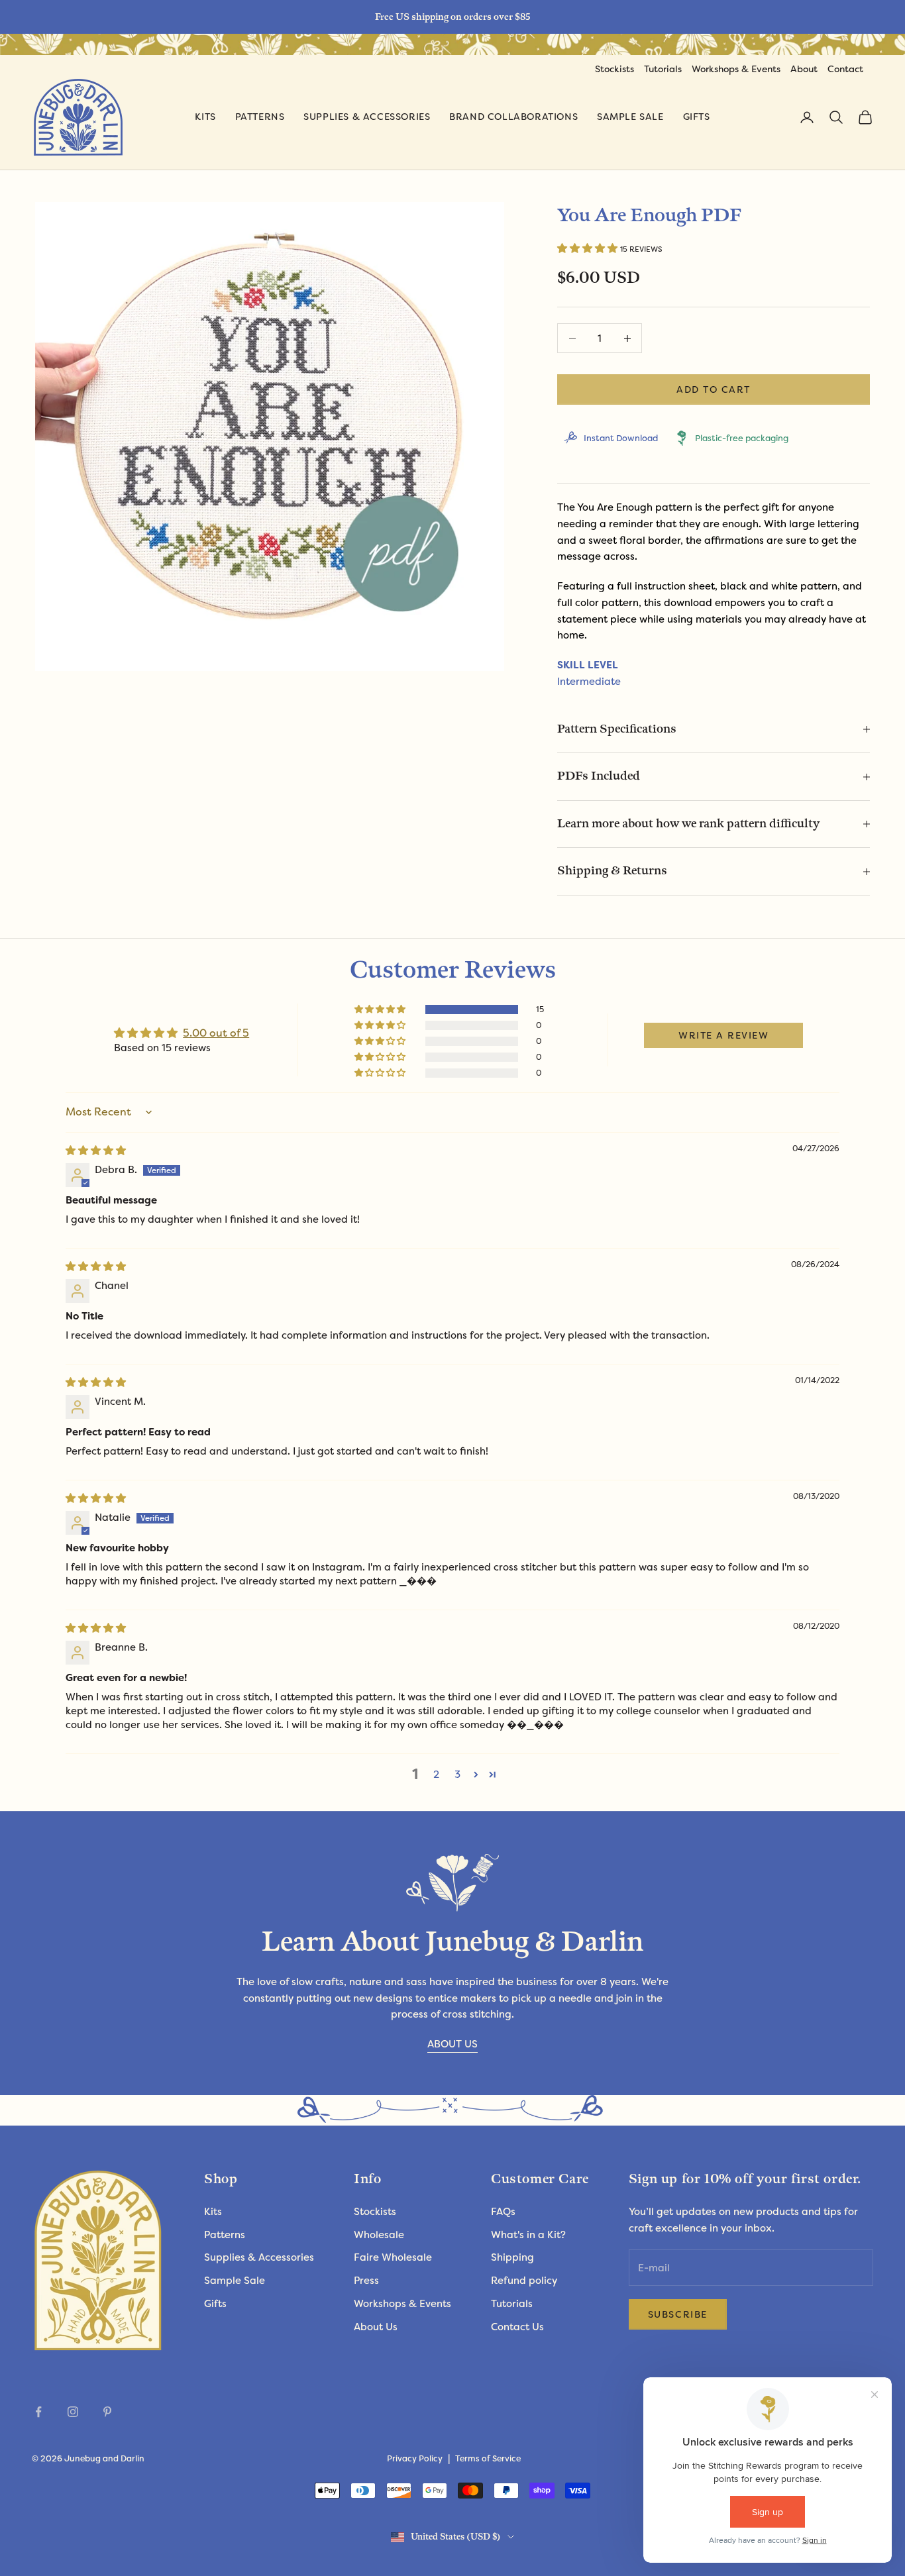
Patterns (260, 117)
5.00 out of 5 (216, 1033)
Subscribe (678, 2314)
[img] (96, 1151)
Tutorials (663, 69)
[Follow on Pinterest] (107, 2412)
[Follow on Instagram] (73, 2412)
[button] (589, 248)
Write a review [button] (724, 1035)
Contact (845, 69)
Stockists (614, 69)
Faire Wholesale (393, 2257)
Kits (205, 117)
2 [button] (436, 1775)
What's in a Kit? (528, 2235)
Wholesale (379, 2235)
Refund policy (524, 2281)
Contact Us (517, 2327)
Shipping (512, 2257)
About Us (376, 2327)
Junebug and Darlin (104, 2459)
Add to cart (714, 389)
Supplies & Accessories (367, 117)
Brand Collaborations (513, 117)
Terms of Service (488, 2459)
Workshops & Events (736, 69)
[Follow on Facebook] (38, 2412)
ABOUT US (452, 2044)
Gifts (697, 117)
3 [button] (457, 1775)
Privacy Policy (415, 2459)
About (804, 69)
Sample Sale (630, 117)
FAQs (503, 2212)
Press (366, 2281)
